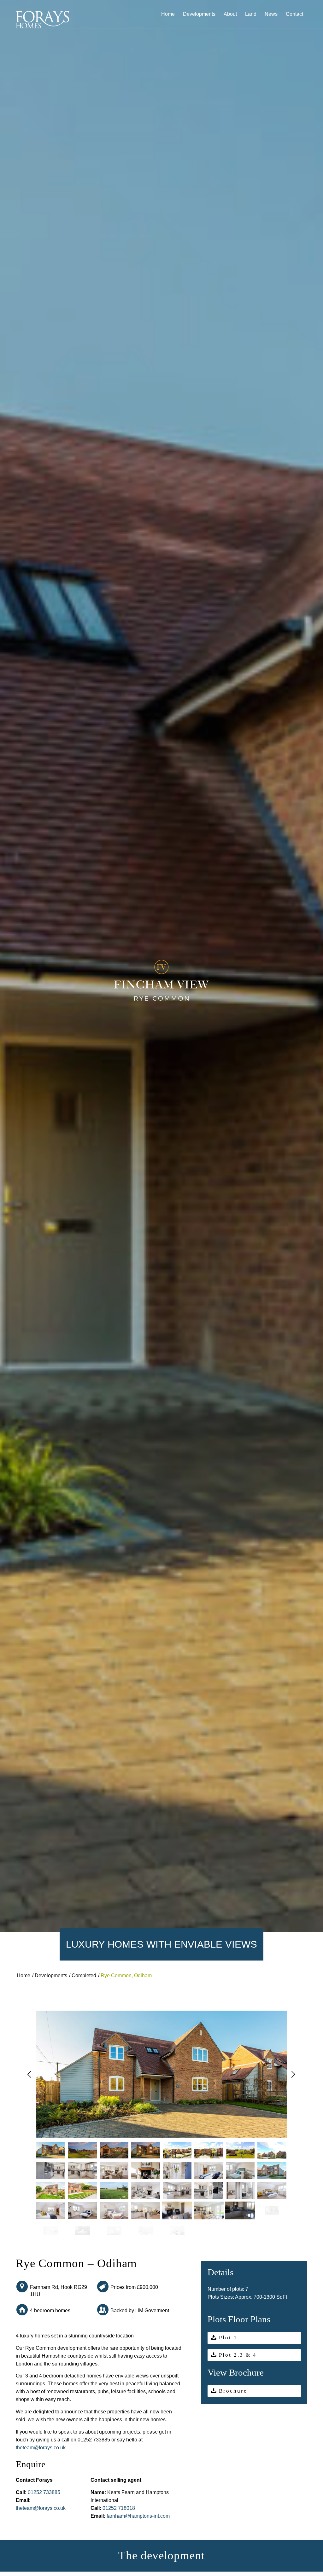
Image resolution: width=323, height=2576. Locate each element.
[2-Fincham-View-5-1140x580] (146, 2170)
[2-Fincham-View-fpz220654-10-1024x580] (240, 2151)
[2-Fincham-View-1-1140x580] (114, 2170)
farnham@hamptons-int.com (138, 2516)
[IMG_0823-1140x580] (83, 2231)
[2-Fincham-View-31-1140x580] (240, 2170)
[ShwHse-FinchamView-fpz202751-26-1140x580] (51, 2210)
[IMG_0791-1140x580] (272, 2210)
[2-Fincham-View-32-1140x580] (51, 2151)
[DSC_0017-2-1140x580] (272, 2151)
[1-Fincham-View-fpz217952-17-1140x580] (209, 2210)
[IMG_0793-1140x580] (240, 2210)
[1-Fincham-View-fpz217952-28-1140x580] (146, 2231)
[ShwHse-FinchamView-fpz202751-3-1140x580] (146, 2191)
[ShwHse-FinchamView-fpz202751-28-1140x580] (83, 2210)
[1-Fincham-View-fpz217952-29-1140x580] (177, 2231)
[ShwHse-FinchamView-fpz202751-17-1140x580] (114, 2210)
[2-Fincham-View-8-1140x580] (83, 2170)
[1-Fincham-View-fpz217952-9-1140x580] (83, 2191)
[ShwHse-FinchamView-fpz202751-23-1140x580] (272, 2191)
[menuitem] (168, 14)
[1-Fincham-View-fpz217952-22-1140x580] (51, 2231)
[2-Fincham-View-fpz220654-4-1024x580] (177, 2151)
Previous (29, 2076)
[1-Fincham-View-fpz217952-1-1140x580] (51, 2191)
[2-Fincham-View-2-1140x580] (177, 2170)
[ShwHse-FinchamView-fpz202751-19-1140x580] (240, 2191)
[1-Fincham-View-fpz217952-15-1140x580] (146, 2210)
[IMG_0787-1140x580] (177, 2210)
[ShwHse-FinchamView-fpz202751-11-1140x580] (177, 2191)
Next (294, 2076)
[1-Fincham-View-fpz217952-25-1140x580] (114, 2231)
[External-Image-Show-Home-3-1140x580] (272, 2170)
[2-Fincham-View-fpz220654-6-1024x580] (209, 2151)
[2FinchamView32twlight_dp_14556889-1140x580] (146, 2151)
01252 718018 (119, 2508)
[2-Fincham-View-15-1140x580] (51, 2170)
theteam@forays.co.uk (41, 2448)
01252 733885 (44, 2492)
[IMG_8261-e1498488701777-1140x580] (114, 2191)
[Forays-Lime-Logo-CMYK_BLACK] (42, 20)
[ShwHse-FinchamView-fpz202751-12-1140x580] (209, 2191)
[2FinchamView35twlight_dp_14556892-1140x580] (83, 2151)
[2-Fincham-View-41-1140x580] (114, 2151)
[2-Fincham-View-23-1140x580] (209, 2170)
